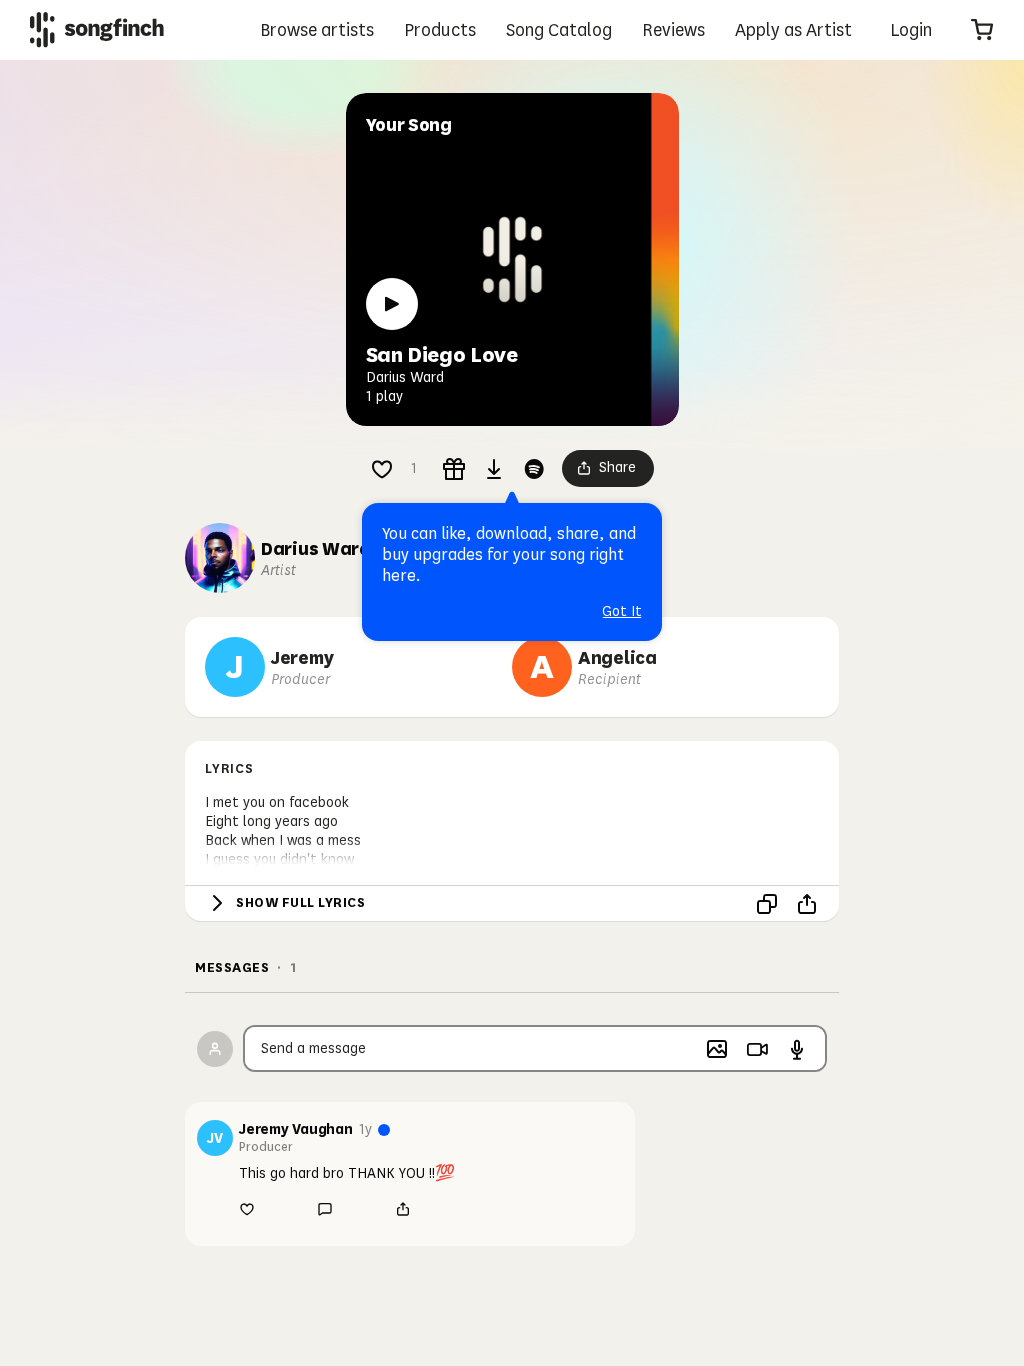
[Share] (807, 904)
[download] (494, 469)
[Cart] (982, 30)
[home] (97, 29)
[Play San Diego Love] (392, 304)
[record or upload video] (757, 1049)
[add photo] (717, 1049)
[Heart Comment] (382, 469)
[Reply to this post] (325, 1209)
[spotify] (534, 469)
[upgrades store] (454, 469)
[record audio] (797, 1049)
